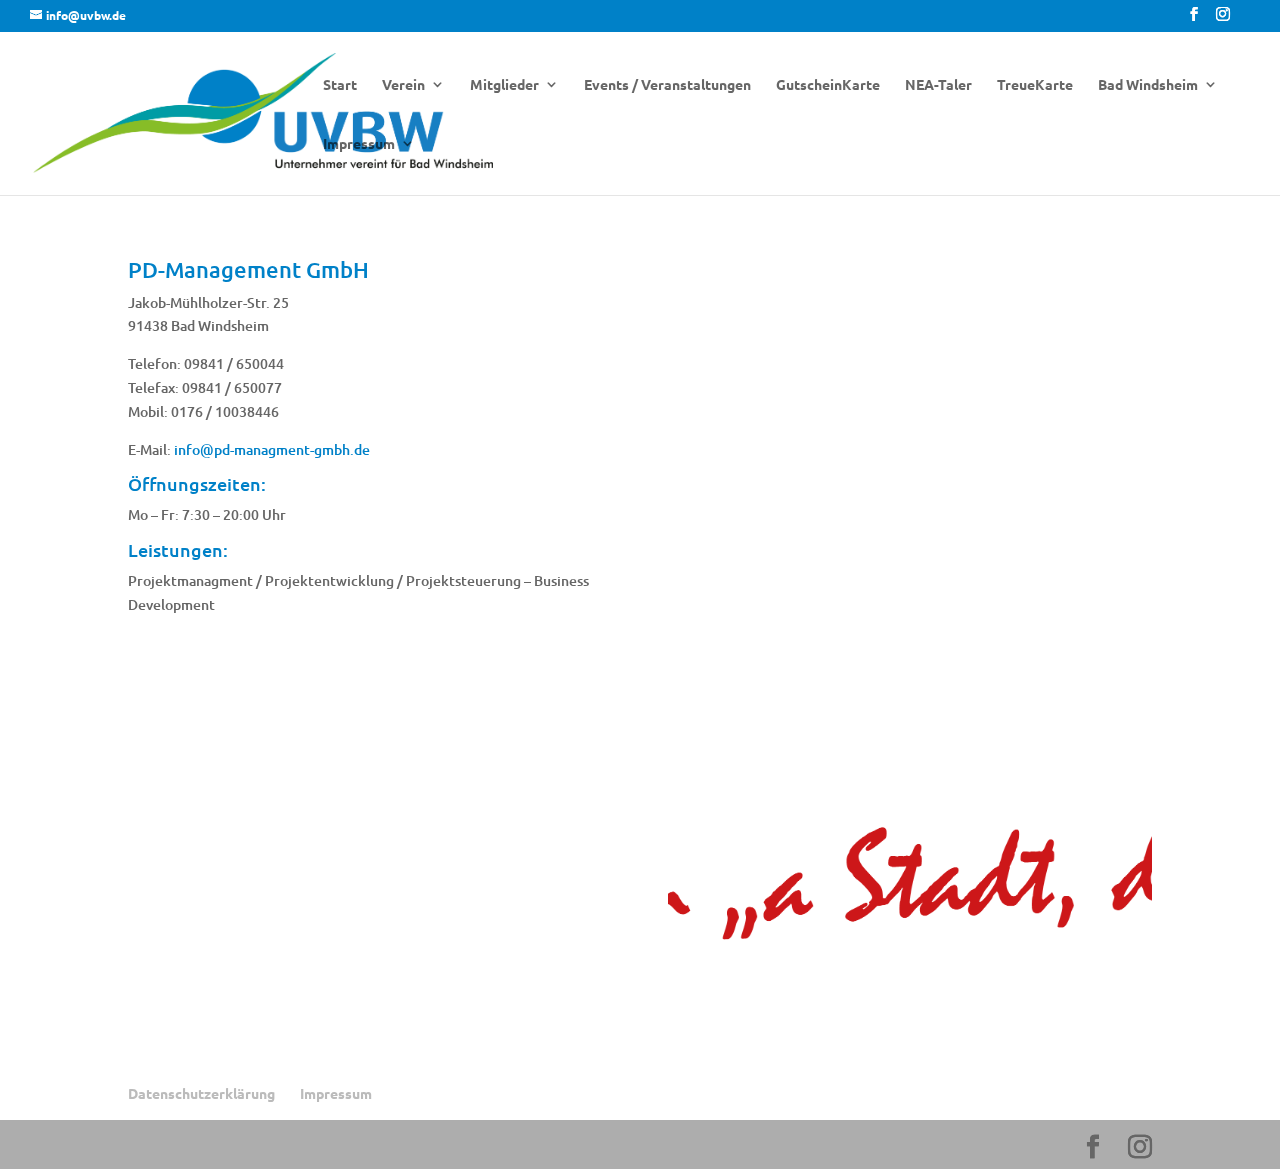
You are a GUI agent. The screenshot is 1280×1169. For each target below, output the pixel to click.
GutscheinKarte (828, 85)
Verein (403, 85)
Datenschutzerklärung (201, 1093)
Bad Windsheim (1148, 85)
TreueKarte (1035, 85)
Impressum (359, 144)
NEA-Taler (938, 85)
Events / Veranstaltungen (667, 85)
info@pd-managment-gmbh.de (272, 449)
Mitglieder (504, 85)
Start (340, 85)
